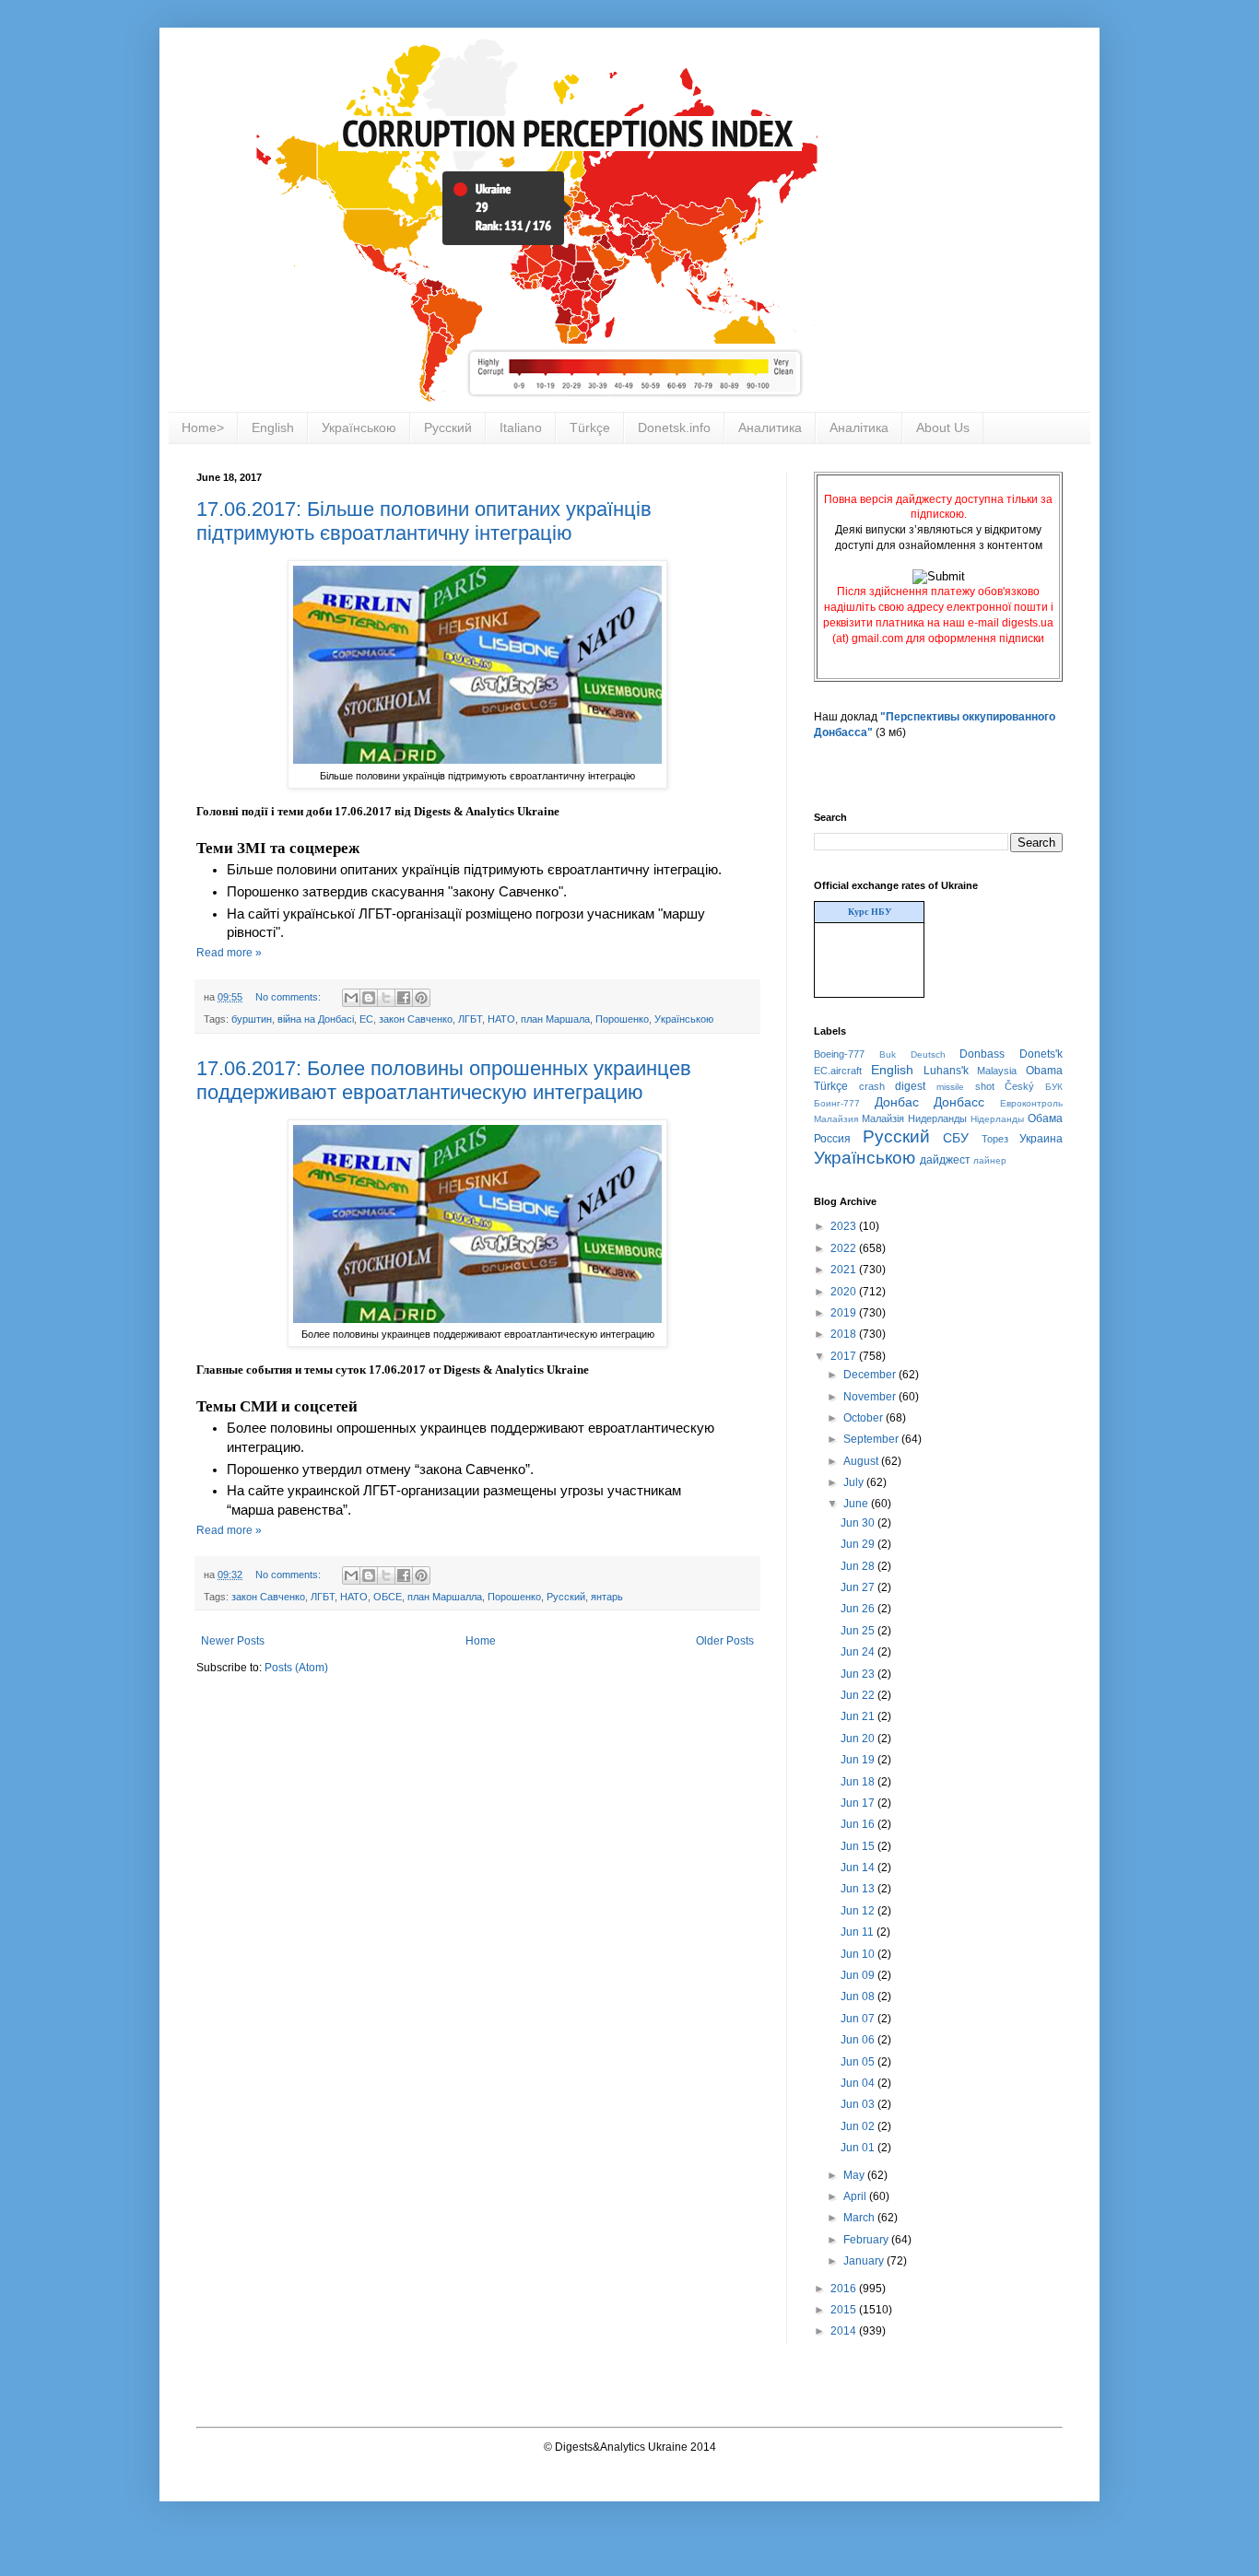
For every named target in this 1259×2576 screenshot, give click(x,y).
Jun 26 (859, 1609)
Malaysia (997, 1071)
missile (950, 1087)
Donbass (982, 1054)
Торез (995, 1139)
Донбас (897, 1102)
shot (985, 1086)
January (865, 2261)
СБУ (956, 1138)
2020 (845, 1292)
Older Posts (725, 1641)
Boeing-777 (839, 1054)
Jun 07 (859, 2019)
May (855, 2175)
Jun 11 (859, 1932)
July (855, 1482)
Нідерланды (997, 1119)
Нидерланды (937, 1118)
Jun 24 (859, 1652)
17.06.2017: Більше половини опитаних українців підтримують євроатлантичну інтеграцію (424, 521)
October (865, 1418)
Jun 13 (859, 1889)
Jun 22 (859, 1695)
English (273, 427)
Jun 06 (859, 2040)
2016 (845, 2289)
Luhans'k (946, 1071)
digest (910, 1086)
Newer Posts (233, 1641)
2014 (845, 2331)
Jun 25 (859, 1631)
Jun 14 (859, 1868)
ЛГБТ (470, 1019)
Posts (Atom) (296, 1668)
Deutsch (928, 1054)
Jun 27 (859, 1587)
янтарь (607, 1597)
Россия (832, 1139)
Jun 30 (859, 1523)
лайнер (990, 1160)
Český (1019, 1086)
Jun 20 (859, 1739)
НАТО (501, 1019)
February (867, 2240)
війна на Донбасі (316, 1019)
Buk (888, 1054)
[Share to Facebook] (404, 998)
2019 (845, 1313)
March (860, 2218)
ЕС (366, 1019)
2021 (845, 1270)
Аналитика (770, 427)
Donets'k (1041, 1054)
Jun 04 (859, 2083)
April (856, 2196)
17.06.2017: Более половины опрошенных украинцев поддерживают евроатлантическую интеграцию (444, 1080)
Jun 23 (859, 1674)
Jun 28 (859, 1566)
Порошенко (622, 1019)
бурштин (252, 1019)
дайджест (945, 1160)
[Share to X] (386, 998)
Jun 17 (859, 1803)
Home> (203, 427)
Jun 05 (859, 2062)
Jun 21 (859, 1716)
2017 (845, 1356)
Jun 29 (859, 1544)
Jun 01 (859, 2148)
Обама (1045, 1118)
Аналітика (859, 427)
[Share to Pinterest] (421, 998)
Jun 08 (859, 1996)
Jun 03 (859, 2104)
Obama (1044, 1071)
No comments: (289, 997)
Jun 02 (859, 2126)
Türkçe (590, 427)
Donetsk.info (674, 427)
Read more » (229, 953)
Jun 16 (859, 1824)
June (857, 1504)
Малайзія (883, 1118)
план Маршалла (445, 1597)
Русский (448, 427)
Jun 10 (859, 1954)
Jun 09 (859, 1975)
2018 (845, 1334)
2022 (845, 1248)
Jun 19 (859, 1760)
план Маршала (555, 1019)
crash (872, 1086)
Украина (1041, 1139)
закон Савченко (416, 1019)
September (872, 1439)
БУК (1054, 1087)
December (871, 1375)
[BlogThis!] (369, 998)
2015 (845, 2310)
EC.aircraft (838, 1071)
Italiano (521, 427)
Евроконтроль (1031, 1103)
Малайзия (836, 1119)
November (871, 1397)
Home (481, 1641)
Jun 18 (859, 1782)
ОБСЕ (388, 1597)
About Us (943, 427)
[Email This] (351, 998)
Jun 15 (859, 1846)
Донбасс (959, 1102)
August (862, 1461)
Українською (359, 427)
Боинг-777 (837, 1103)
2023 (845, 1226)
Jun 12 (859, 1911)
